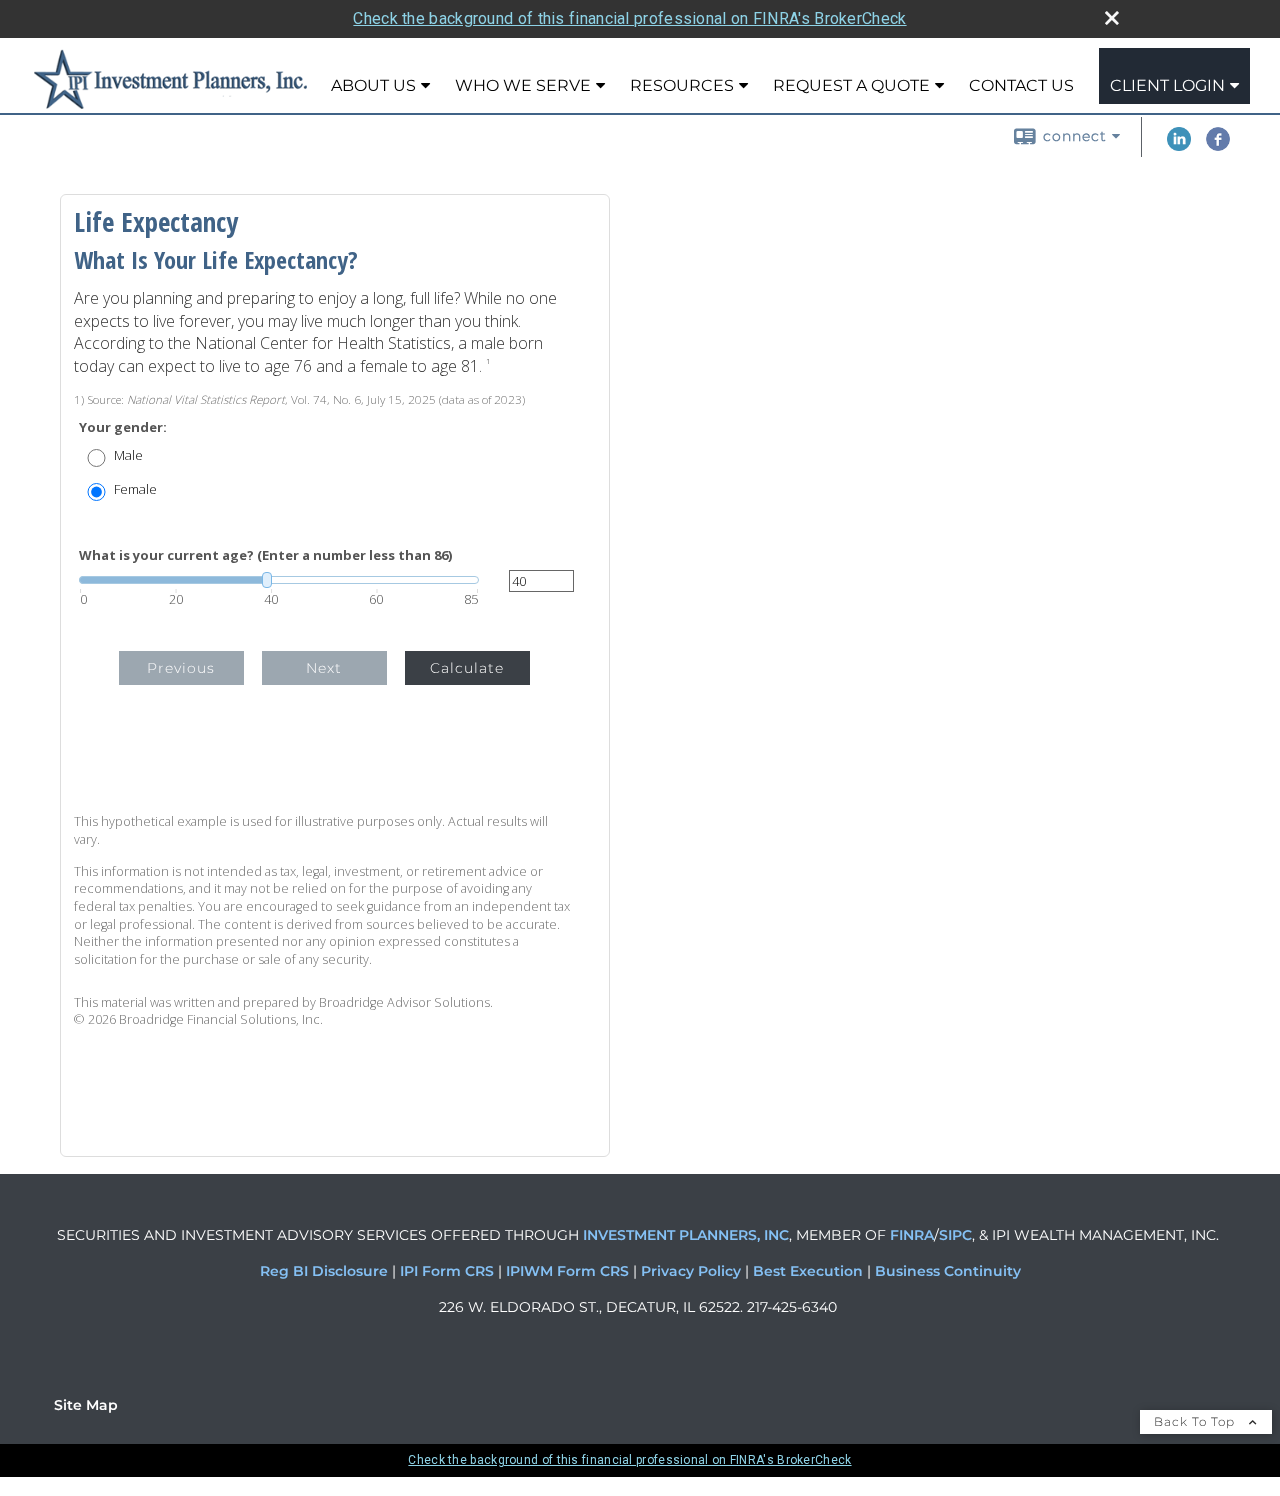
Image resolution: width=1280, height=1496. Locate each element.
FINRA (910, 1235)
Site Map (86, 1405)
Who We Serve (523, 85)
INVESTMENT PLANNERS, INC (686, 1235)
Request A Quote (851, 85)
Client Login (1167, 85)
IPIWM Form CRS (569, 1271)
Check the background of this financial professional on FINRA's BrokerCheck (629, 18)
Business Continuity (948, 1271)
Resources (682, 85)
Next (324, 668)
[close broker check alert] (1112, 18)
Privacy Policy (693, 1271)
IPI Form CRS (449, 1271)
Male (128, 455)
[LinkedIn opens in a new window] (1179, 146)
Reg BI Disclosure (326, 1271)
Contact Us (1021, 85)
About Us (373, 85)
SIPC (955, 1235)
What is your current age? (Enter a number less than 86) (265, 555)
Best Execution (808, 1271)
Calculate (467, 668)
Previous (181, 668)
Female (135, 489)
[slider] (279, 580)
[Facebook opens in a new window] (1218, 146)
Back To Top (1196, 1421)
